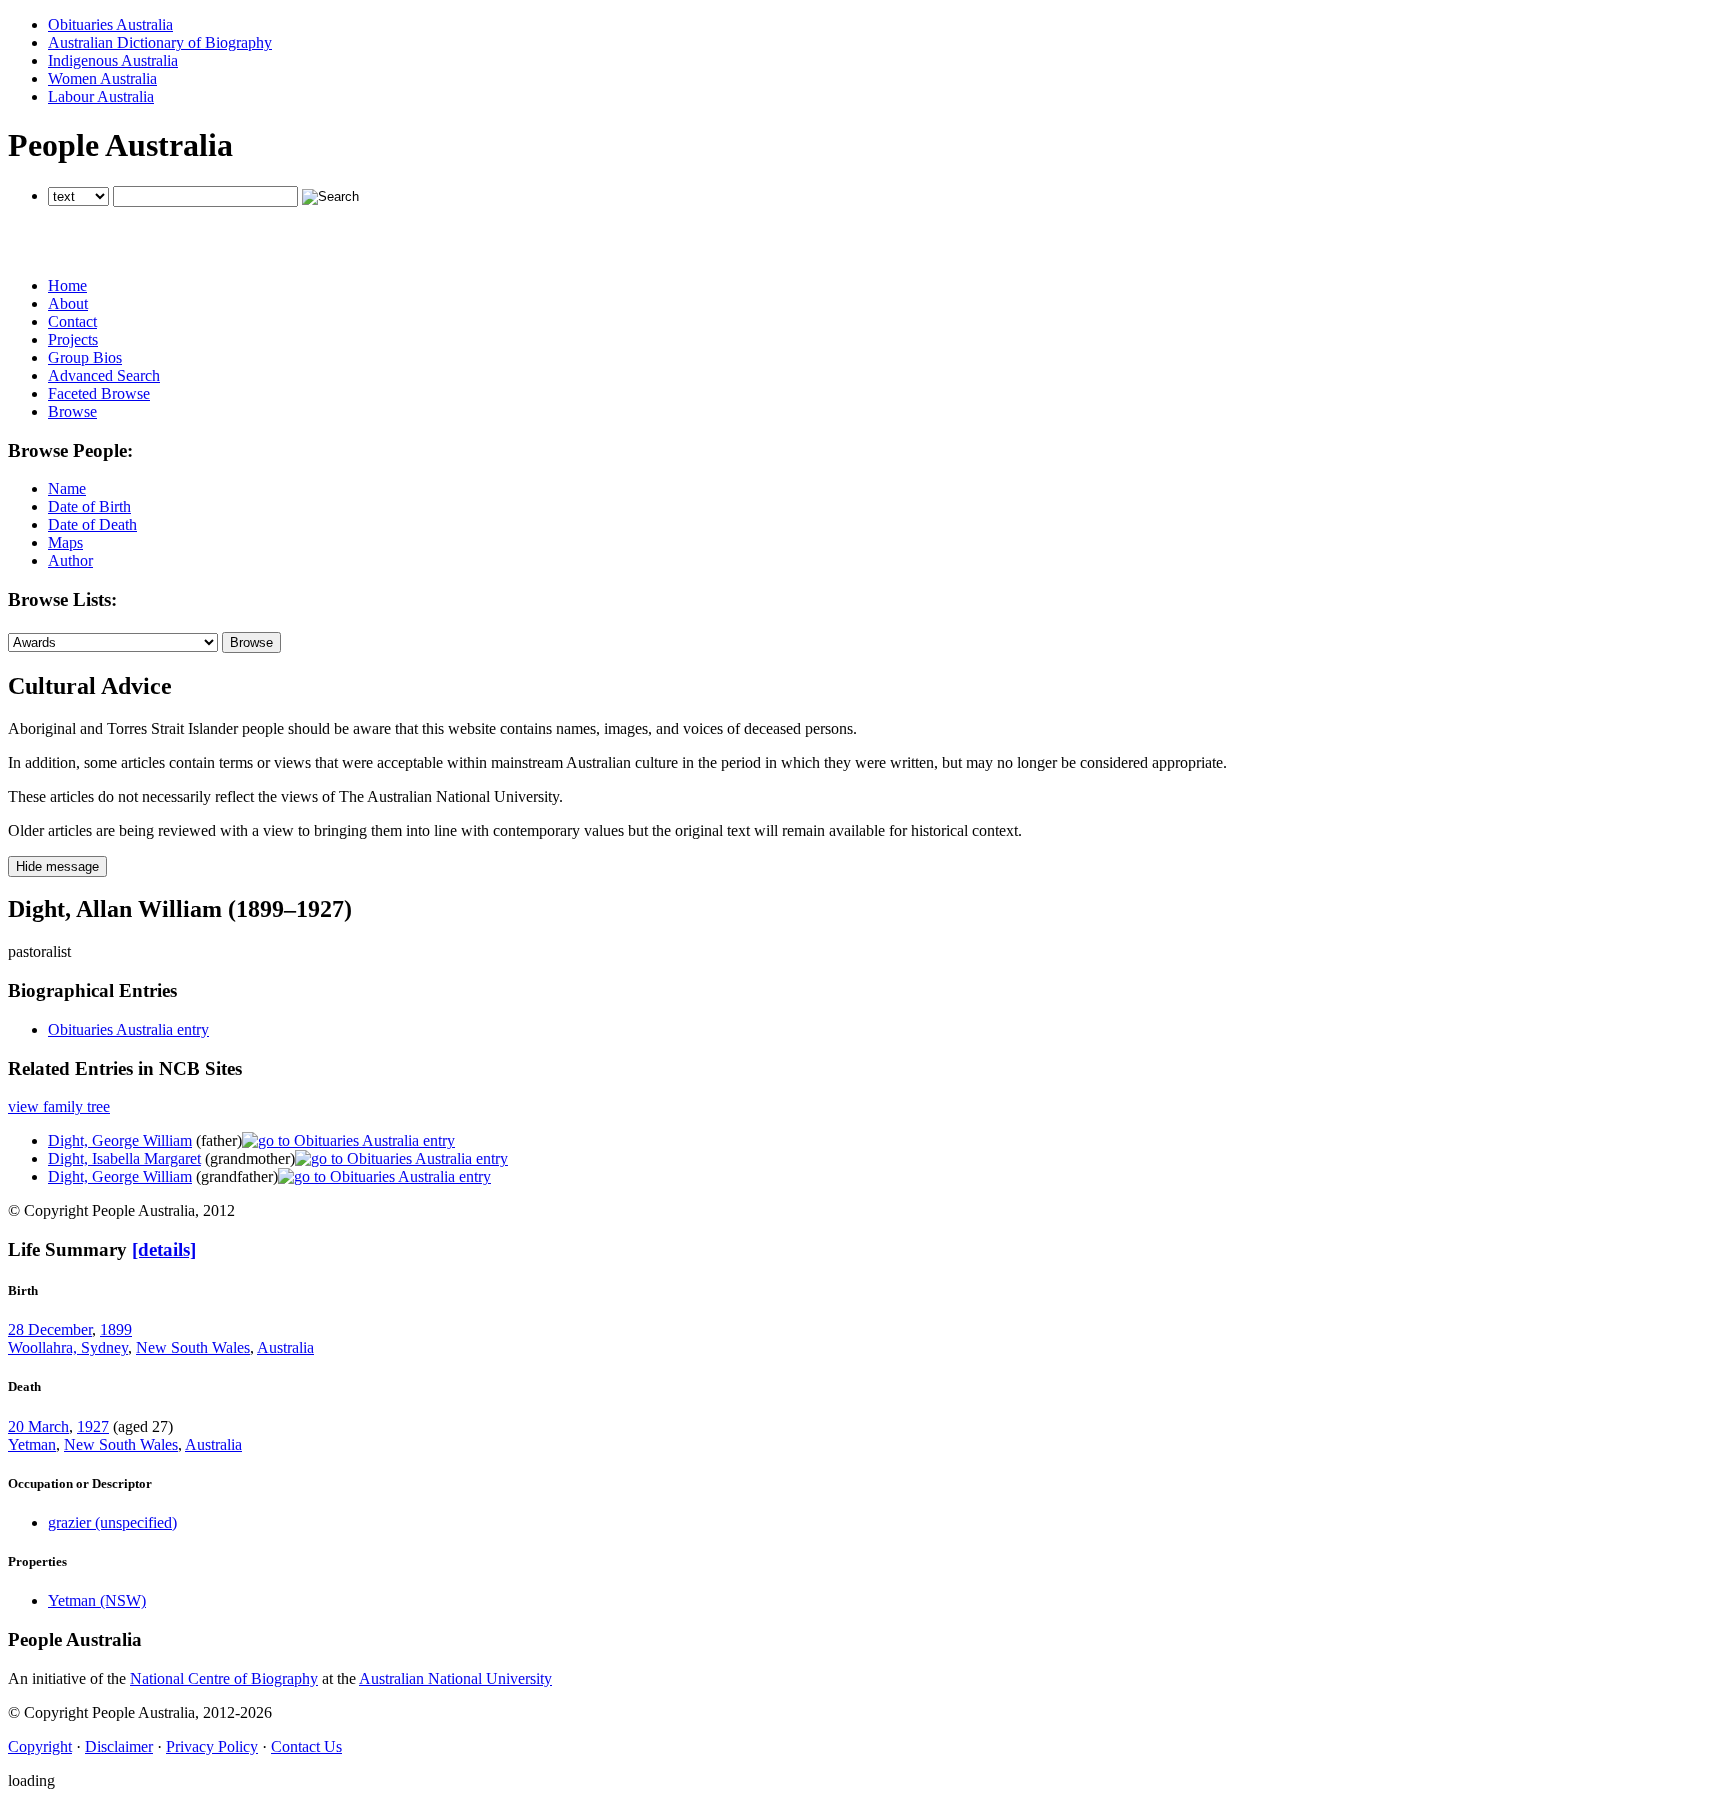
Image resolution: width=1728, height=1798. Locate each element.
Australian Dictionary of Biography (160, 42)
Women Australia (102, 78)
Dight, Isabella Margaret (124, 1158)
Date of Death (92, 524)
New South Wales (193, 1347)
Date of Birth (89, 506)
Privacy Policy (212, 1746)
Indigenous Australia (113, 60)
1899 (116, 1329)
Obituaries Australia (110, 24)
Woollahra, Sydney (68, 1347)
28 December (50, 1329)
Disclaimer (119, 1746)
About (68, 303)
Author (70, 560)
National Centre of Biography (224, 1678)
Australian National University (455, 1678)
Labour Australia (101, 96)
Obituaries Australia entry (128, 1029)
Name (67, 488)
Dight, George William (120, 1140)
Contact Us (306, 1746)
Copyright (40, 1746)
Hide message (57, 866)
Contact (72, 321)
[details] (164, 1249)
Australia (285, 1347)
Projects (73, 339)
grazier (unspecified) (112, 1522)
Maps (65, 542)
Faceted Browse (99, 393)
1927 (93, 1426)
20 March (38, 1426)
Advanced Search (104, 375)
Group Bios (85, 357)
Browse (72, 411)
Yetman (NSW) (97, 1600)
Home (67, 285)
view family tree (59, 1106)
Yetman (32, 1444)
